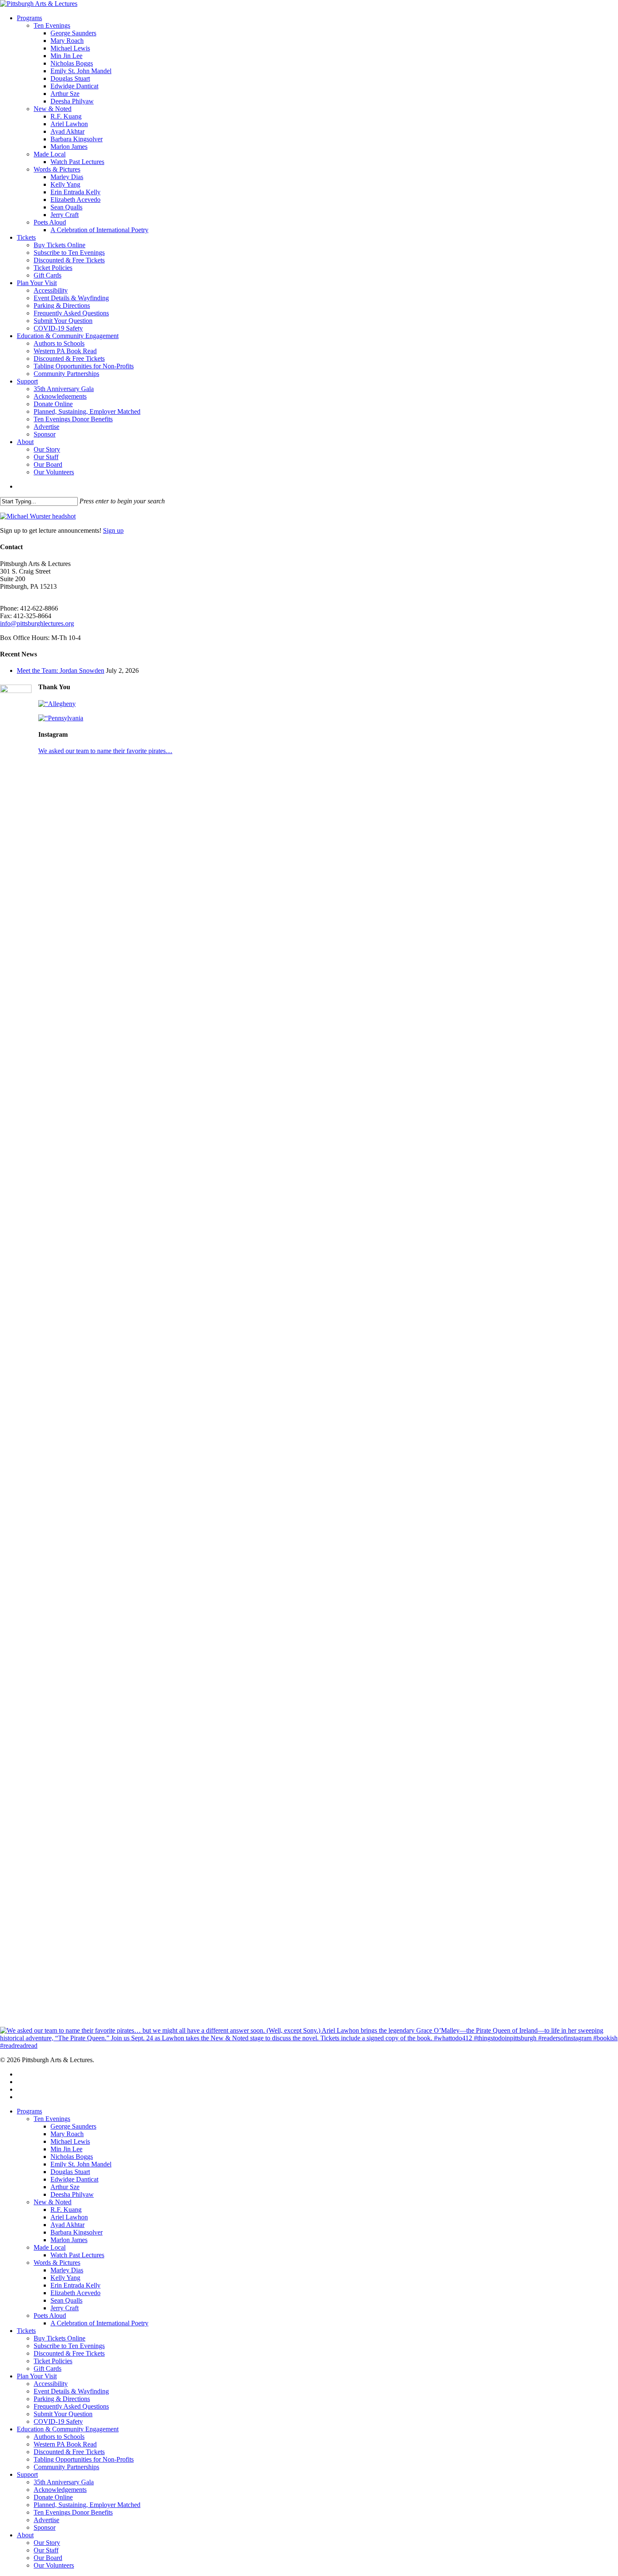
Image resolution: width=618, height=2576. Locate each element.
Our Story (47, 2543)
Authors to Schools (59, 2437)
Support (27, 2474)
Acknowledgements (60, 2490)
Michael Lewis (70, 2141)
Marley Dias (67, 2270)
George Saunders (73, 2126)
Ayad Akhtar (67, 2225)
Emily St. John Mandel (81, 2164)
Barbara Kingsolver (77, 2232)
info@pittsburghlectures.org (37, 623)
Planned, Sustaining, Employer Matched (87, 2505)
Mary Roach (67, 2134)
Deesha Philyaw (72, 2194)
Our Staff (46, 2550)
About (25, 2535)
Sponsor (45, 2527)
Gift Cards (48, 2368)
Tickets (26, 2331)
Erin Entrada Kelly (75, 2285)
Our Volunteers (54, 2565)
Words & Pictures (57, 2263)
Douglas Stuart (70, 2172)
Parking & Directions (62, 2399)
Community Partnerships (66, 2467)
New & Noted (53, 2202)
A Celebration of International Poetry (99, 2323)
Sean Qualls (66, 2300)
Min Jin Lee (66, 2149)
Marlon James (69, 2240)
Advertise (46, 2520)
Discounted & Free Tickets (69, 2353)
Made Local (50, 2247)
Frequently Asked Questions (71, 2406)
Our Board (48, 2558)
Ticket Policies (53, 2361)
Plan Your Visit (37, 2376)
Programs (29, 2111)
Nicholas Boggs (72, 2157)
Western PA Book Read (65, 2444)
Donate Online (53, 2497)
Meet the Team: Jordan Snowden (61, 670)
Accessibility (51, 2384)
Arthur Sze (65, 2187)
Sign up (113, 530)
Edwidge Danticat (74, 2179)
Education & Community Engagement (68, 2429)
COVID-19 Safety (58, 2421)
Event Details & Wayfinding (71, 2391)
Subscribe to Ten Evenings (69, 2346)
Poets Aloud (50, 2315)
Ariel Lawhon (69, 2217)
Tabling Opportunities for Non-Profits (84, 2459)
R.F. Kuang (66, 2210)
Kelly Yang (65, 2278)
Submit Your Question (63, 2414)
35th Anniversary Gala (64, 2482)
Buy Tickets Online (59, 2338)
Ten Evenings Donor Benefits (73, 2512)
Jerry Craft (65, 2308)
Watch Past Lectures (77, 2255)
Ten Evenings (52, 2119)
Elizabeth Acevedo (75, 2293)
